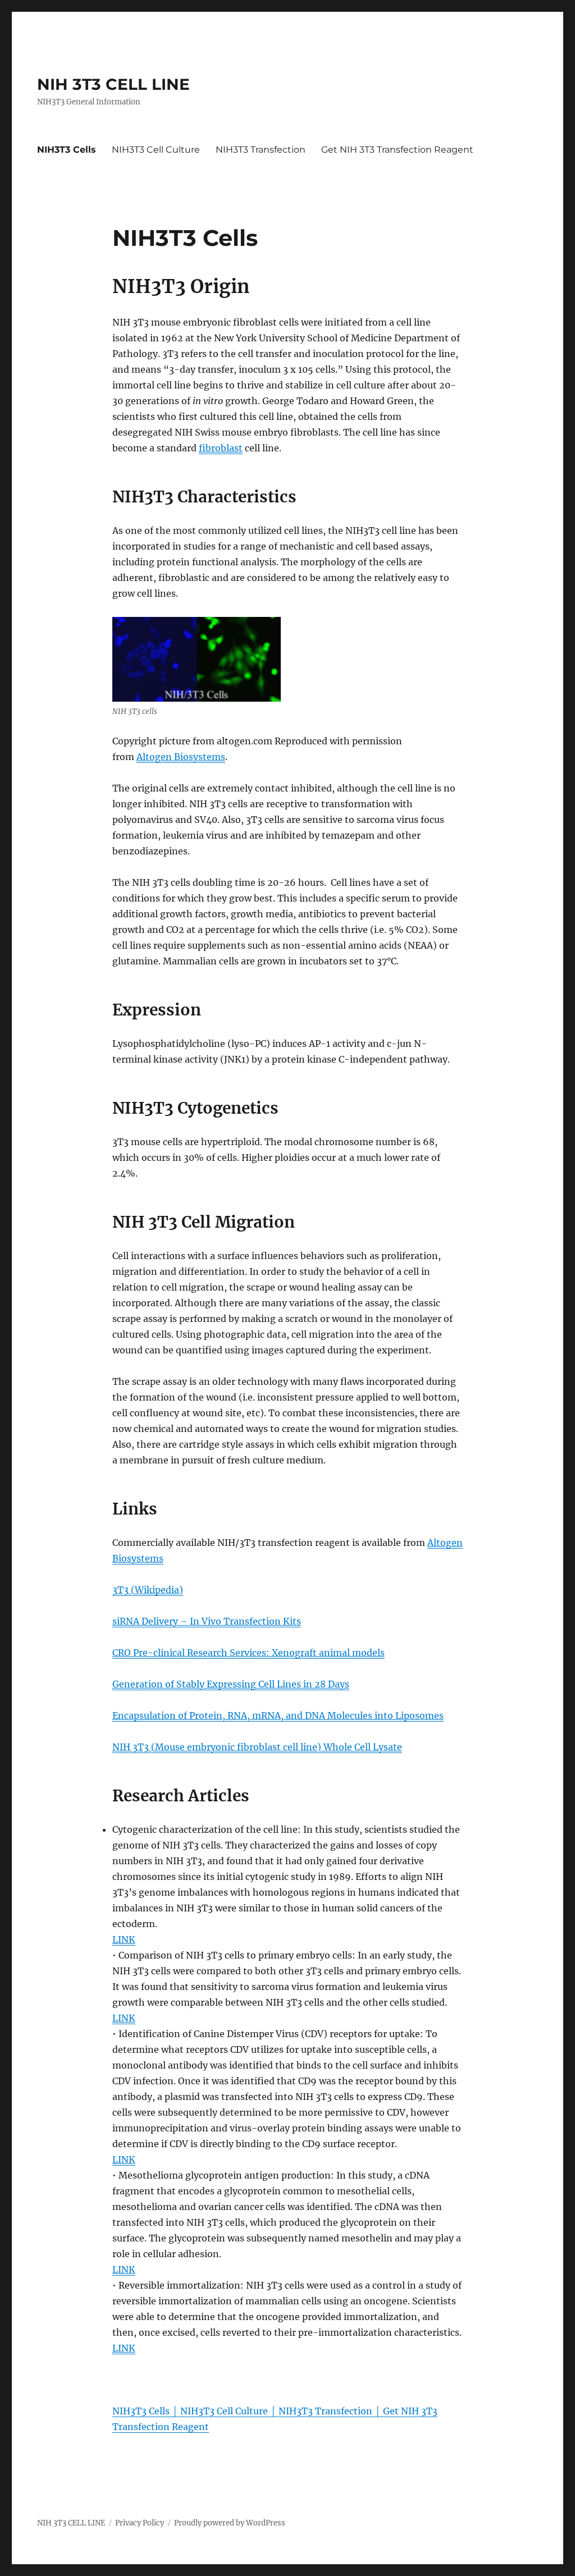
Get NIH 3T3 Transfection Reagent (397, 150)
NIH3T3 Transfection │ (331, 2411)
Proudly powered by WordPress (230, 2523)
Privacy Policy (140, 2523)
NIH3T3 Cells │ (146, 2411)
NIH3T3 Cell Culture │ (229, 2411)
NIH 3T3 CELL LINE (113, 84)
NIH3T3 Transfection (261, 150)
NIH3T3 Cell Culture (156, 150)
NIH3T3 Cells (67, 150)
